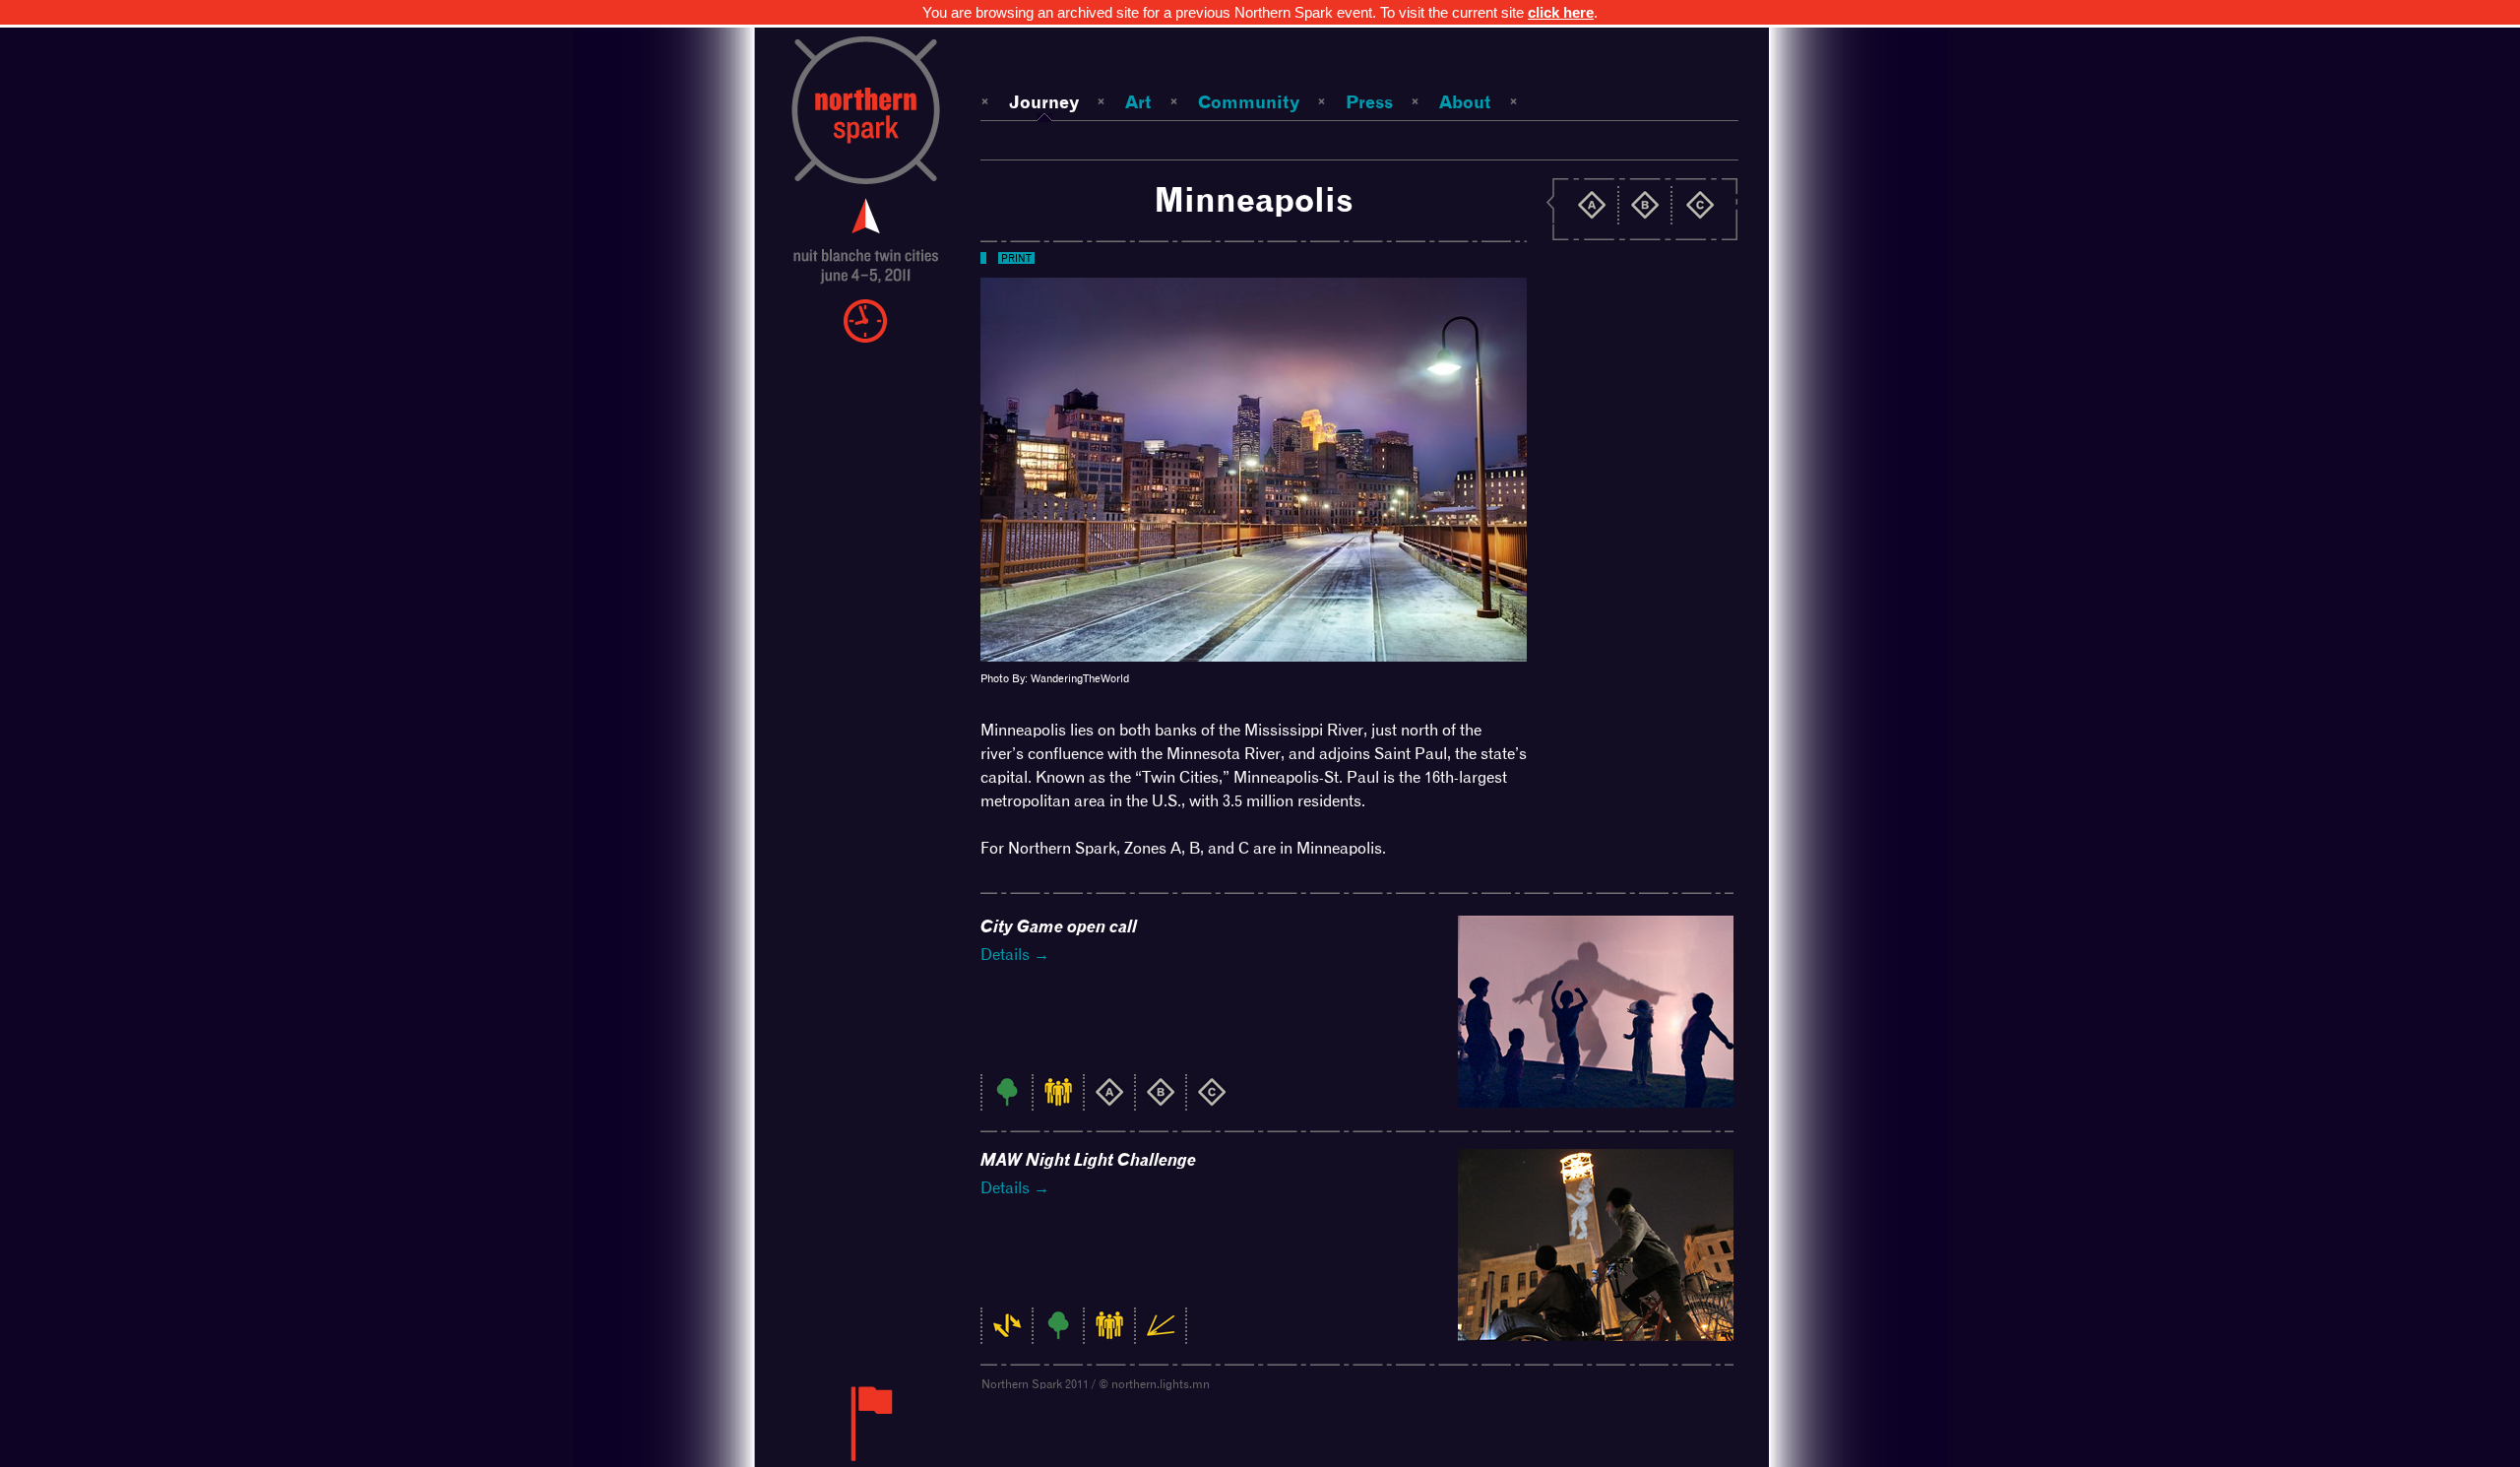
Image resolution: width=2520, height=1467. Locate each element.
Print (1016, 258)
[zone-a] (1109, 1102)
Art (1138, 102)
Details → (1015, 955)
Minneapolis (1254, 199)
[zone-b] (1161, 1102)
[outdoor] (1007, 1102)
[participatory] (1058, 1102)
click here (1561, 12)
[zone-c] (1212, 1102)
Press (1369, 102)
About (1465, 102)
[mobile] (1007, 1336)
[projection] (1161, 1336)
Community (1249, 102)
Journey (1044, 102)
